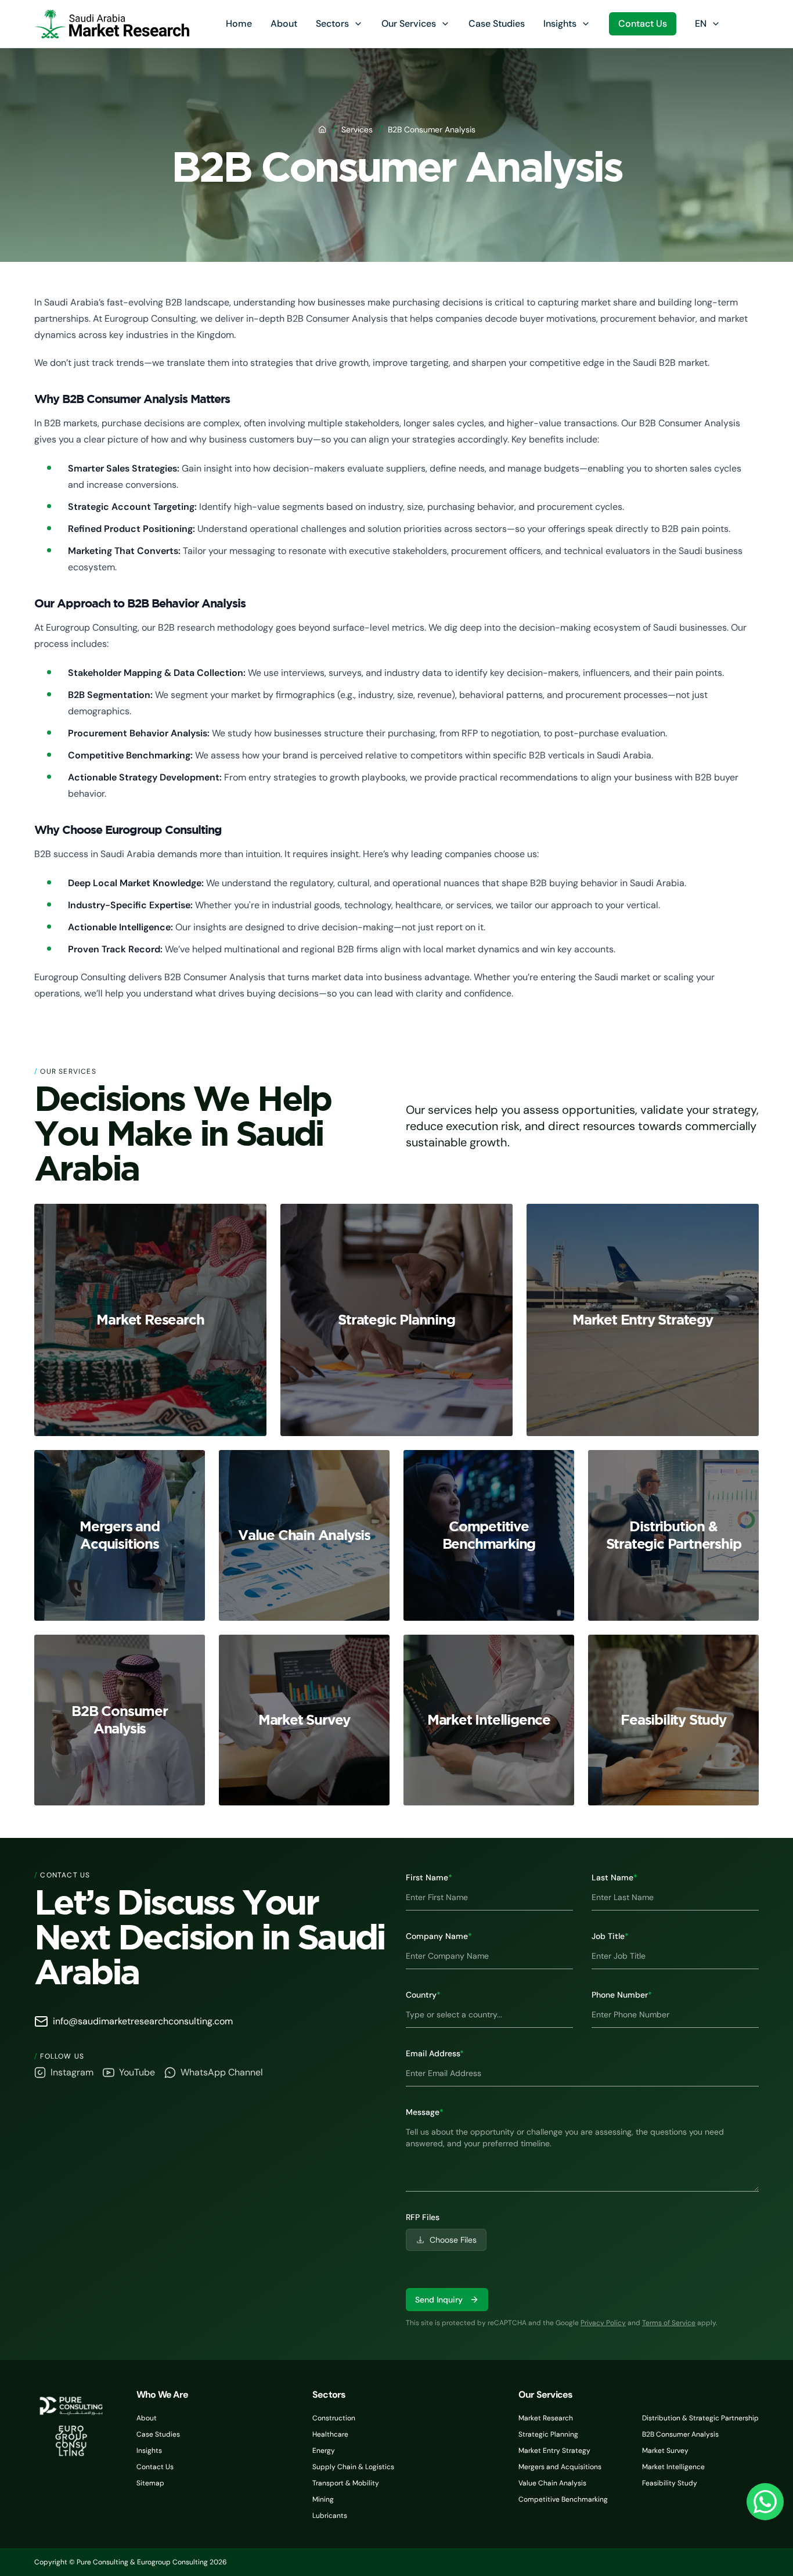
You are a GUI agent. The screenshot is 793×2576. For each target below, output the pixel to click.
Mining (323, 2499)
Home (239, 24)
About (284, 24)
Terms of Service (669, 2323)
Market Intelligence (673, 2467)
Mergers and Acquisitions (560, 2467)
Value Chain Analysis (552, 2483)
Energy (324, 2451)
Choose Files (453, 2240)
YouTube (137, 2072)
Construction (334, 2418)
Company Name (439, 1936)
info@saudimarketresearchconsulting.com (143, 2021)
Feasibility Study (670, 2483)
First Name (429, 1877)
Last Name (614, 1877)
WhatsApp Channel (222, 2072)
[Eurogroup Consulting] (112, 24)
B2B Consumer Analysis (680, 2434)
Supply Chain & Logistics (353, 2467)
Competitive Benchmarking (563, 2499)
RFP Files (423, 2217)
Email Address (435, 2053)
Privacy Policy (603, 2323)
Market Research (546, 2418)
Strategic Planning (548, 2434)
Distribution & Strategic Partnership (700, 2418)
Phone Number (622, 1995)
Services (357, 129)
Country (423, 1995)
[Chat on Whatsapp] (765, 2502)
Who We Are (162, 2395)
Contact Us (643, 24)
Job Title (610, 1936)
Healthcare (330, 2434)
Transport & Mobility (346, 2483)
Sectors (332, 24)
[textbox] (582, 2155)
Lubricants (330, 2516)
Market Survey (665, 2451)
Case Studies (497, 24)
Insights (560, 24)
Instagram (72, 2072)
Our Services (409, 24)
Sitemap (150, 2483)
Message (425, 2112)
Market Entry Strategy (554, 2451)
